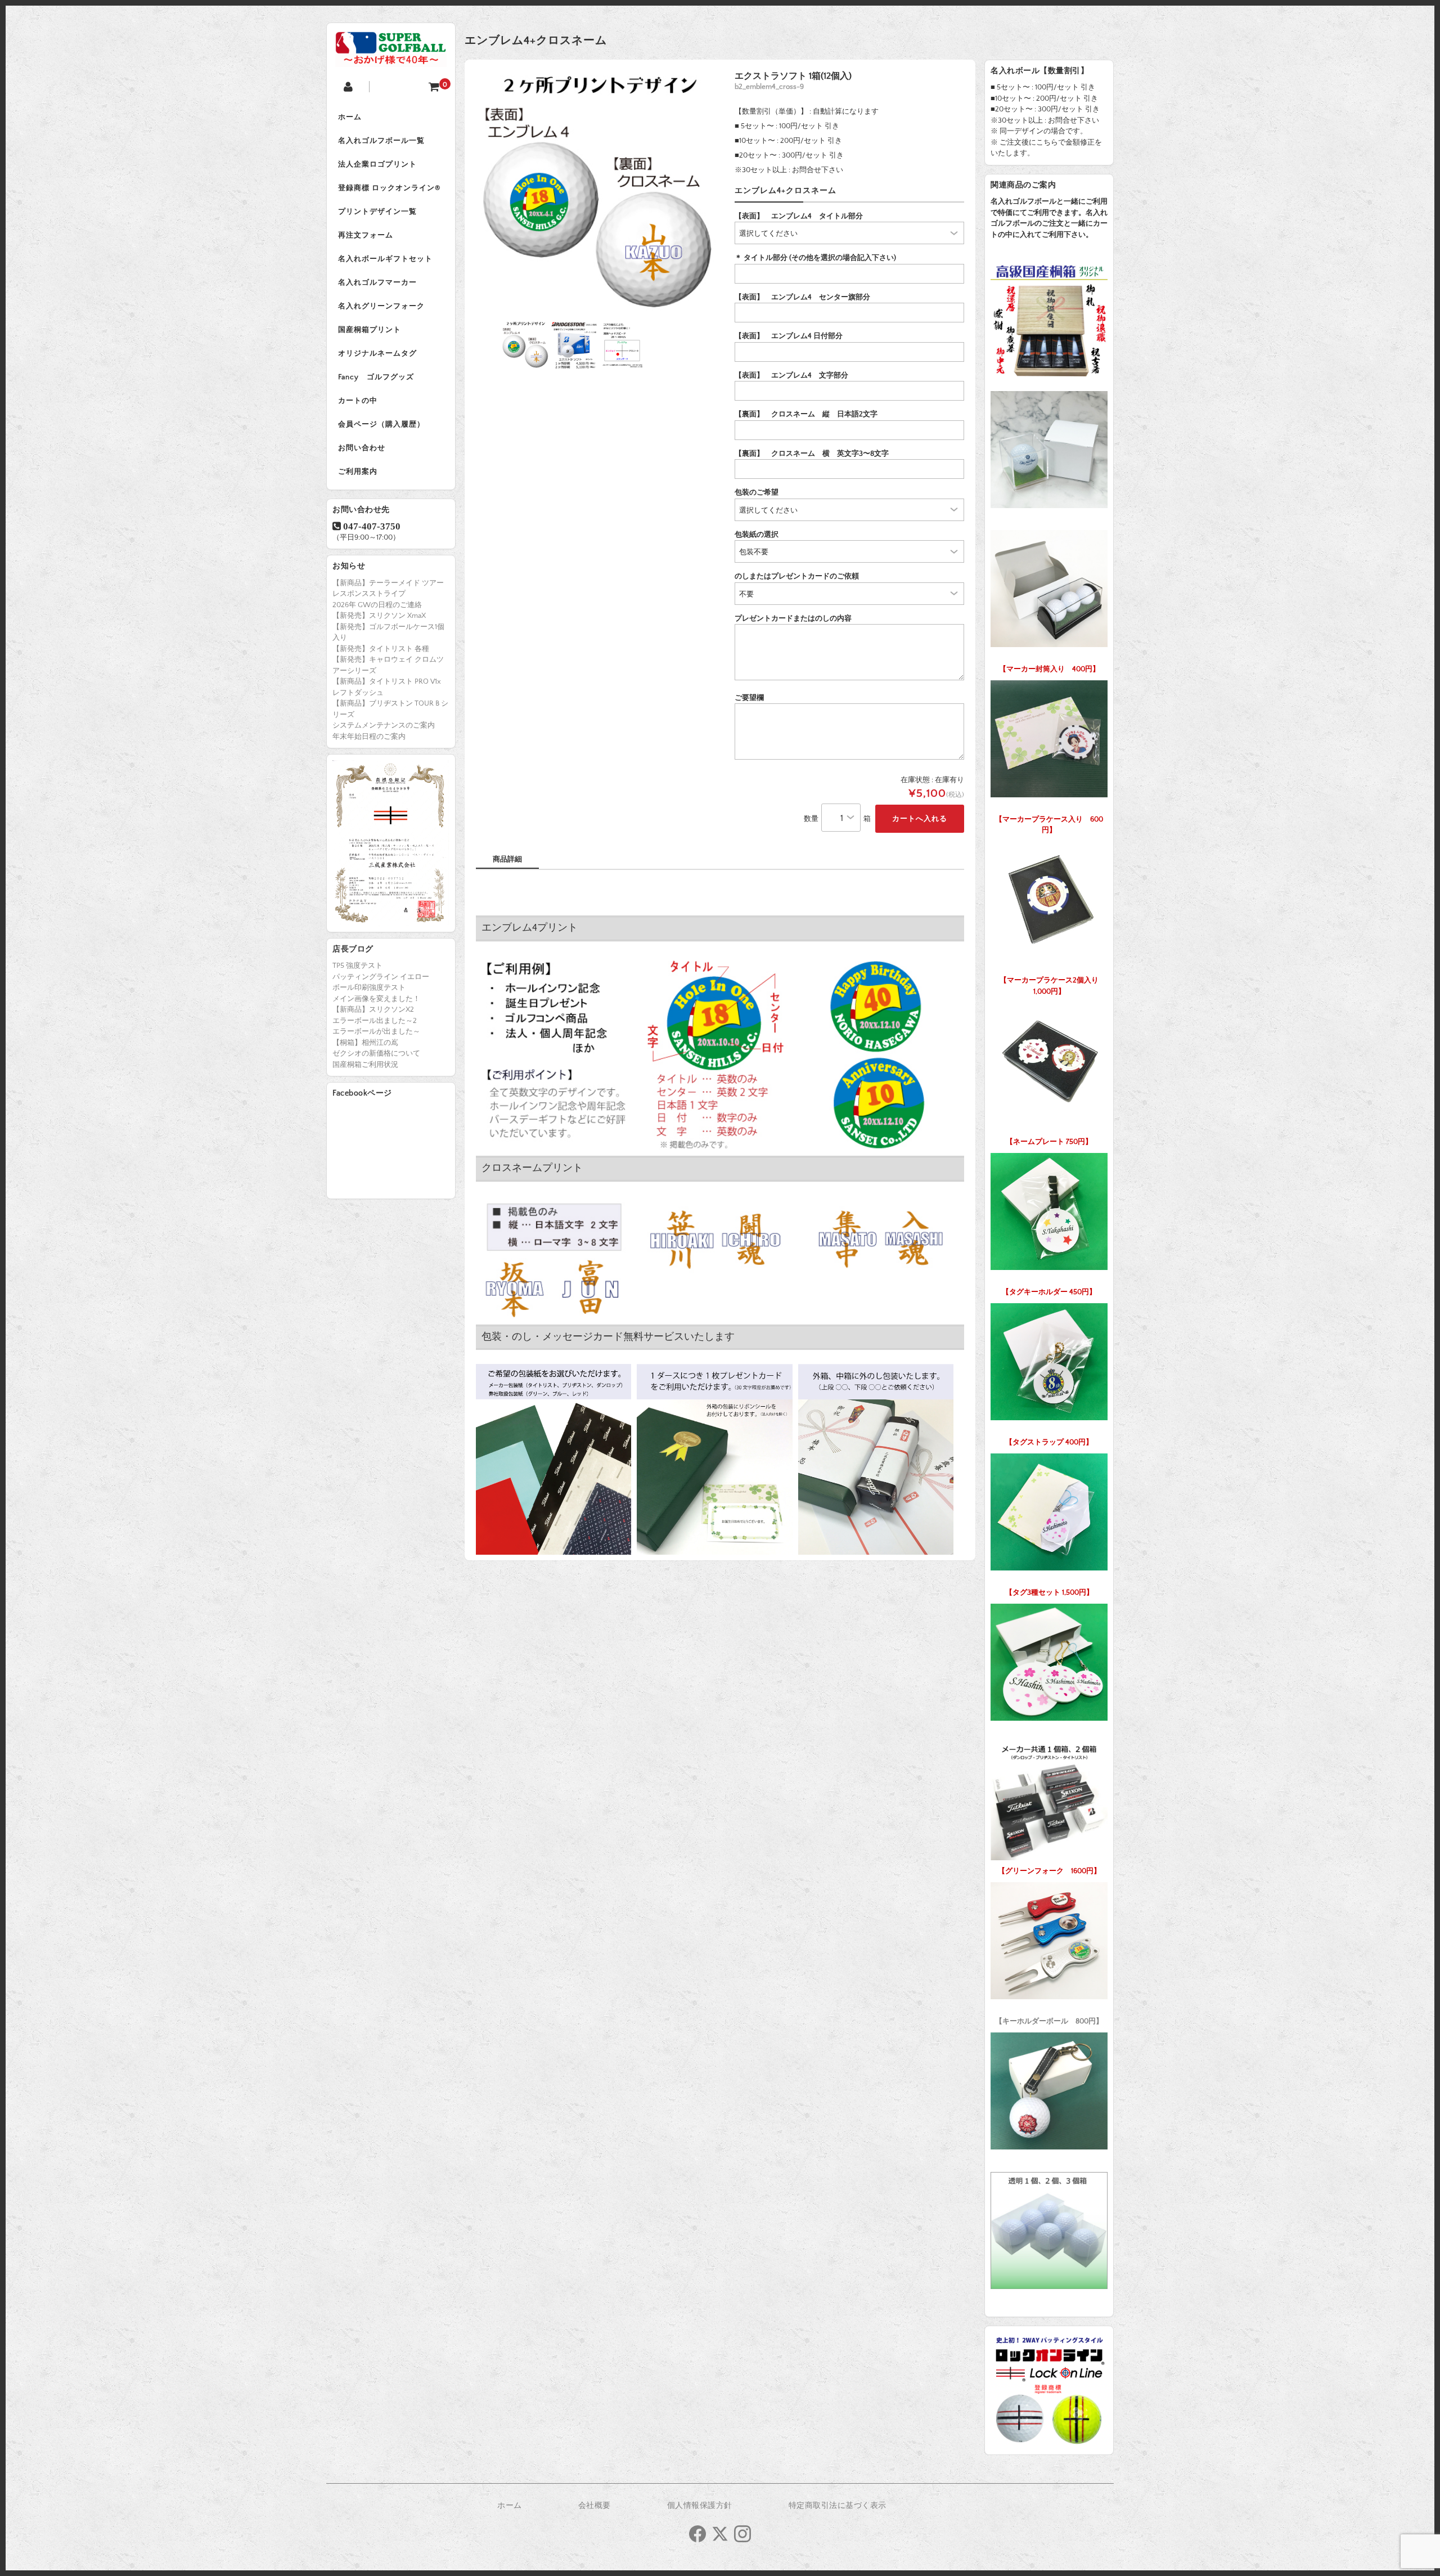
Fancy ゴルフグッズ (376, 377)
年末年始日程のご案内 (369, 737)
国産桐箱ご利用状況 (365, 1065)
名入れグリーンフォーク (381, 306)
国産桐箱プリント (370, 330)
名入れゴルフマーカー (377, 282)
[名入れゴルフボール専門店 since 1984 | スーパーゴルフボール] (391, 58)
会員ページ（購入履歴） (381, 424)
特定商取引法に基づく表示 (838, 2506)
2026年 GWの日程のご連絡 (377, 605)
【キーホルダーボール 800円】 (1049, 2021)
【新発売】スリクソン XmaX (379, 616)
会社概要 (595, 2506)
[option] (598, 193)
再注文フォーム (366, 235)
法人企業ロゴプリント (377, 164)
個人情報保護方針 (700, 2506)
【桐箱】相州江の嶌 (365, 1043)
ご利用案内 (358, 472)
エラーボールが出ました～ (376, 1031)
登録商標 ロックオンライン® (389, 188)
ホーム (350, 117)
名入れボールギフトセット (385, 259)
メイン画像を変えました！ (376, 999)
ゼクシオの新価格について (376, 1053)
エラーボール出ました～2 (375, 1021)
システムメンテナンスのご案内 (384, 725)
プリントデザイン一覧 (377, 212)
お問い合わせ (362, 448)
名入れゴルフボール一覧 (381, 141)
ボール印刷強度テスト (369, 988)
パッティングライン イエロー (381, 977)
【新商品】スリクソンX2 (373, 1009)
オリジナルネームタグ (377, 353)
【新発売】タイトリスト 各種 (381, 649)
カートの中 (358, 401)
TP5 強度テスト (357, 966)
